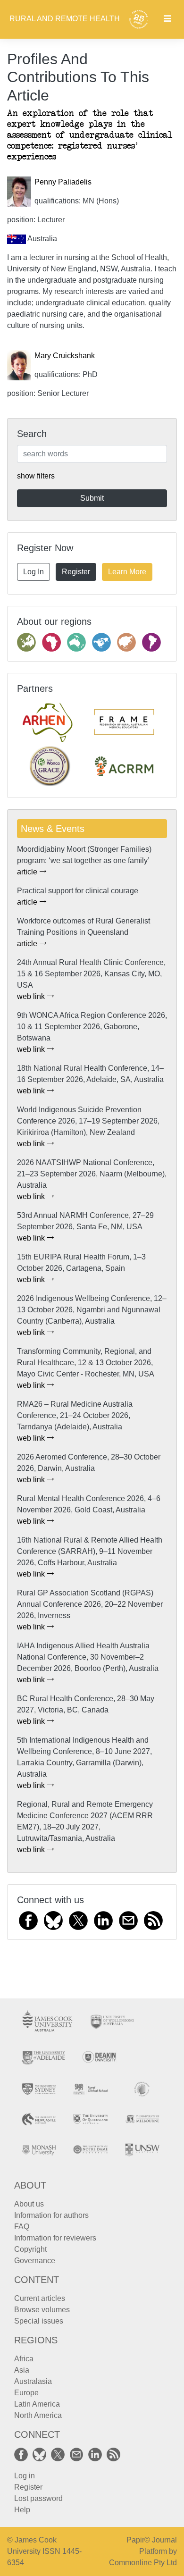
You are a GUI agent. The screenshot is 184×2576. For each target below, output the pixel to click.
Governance (35, 2261)
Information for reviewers (55, 2238)
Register (76, 572)
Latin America (37, 2404)
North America (38, 2415)
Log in (25, 2476)
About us (29, 2204)
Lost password (38, 2498)
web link (32, 996)
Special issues (39, 2321)
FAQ (22, 2227)
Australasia (33, 2381)
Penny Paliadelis (63, 182)
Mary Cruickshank (65, 356)
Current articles (40, 2298)
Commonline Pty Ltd (143, 2563)
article (28, 872)
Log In (33, 572)
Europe (26, 2393)
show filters (36, 476)
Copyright (30, 2249)
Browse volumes (42, 2310)
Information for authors (51, 2215)
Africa (24, 2359)
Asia (22, 2370)
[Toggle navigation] (167, 19)
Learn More (127, 572)
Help (22, 2510)
